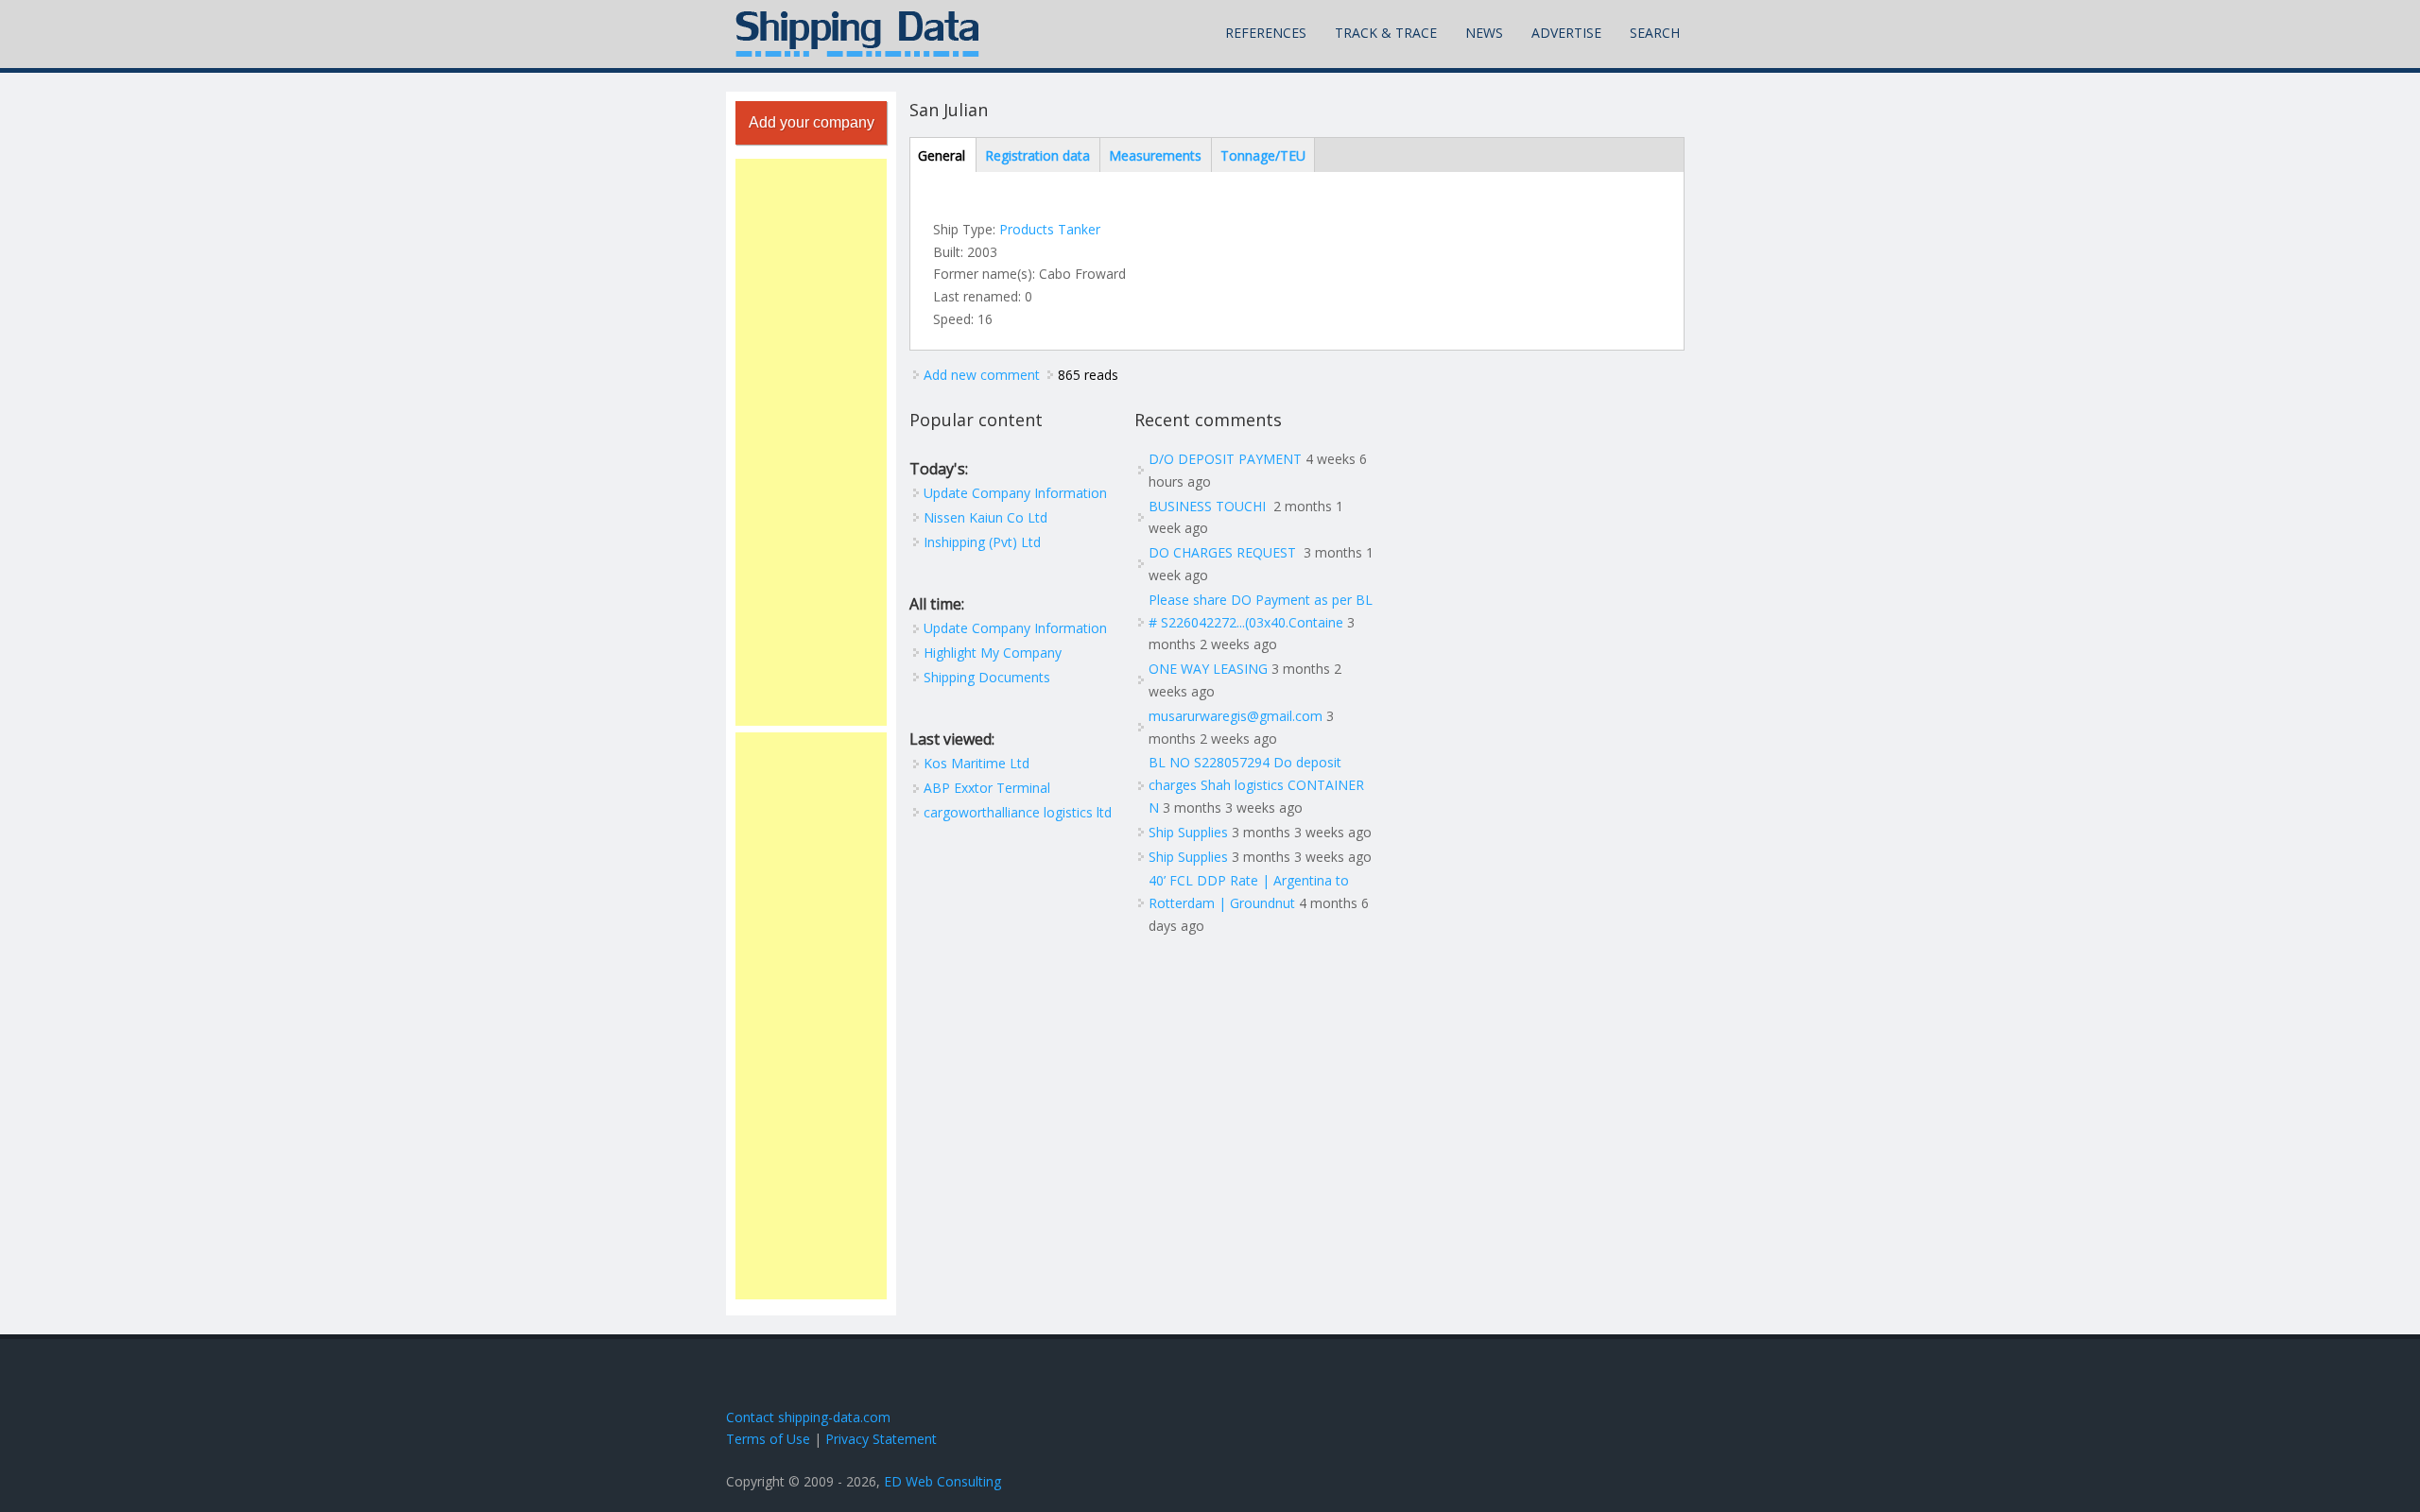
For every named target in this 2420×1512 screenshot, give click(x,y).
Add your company (812, 122)
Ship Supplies (1188, 832)
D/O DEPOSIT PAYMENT (1225, 459)
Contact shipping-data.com (808, 1417)
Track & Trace (1386, 33)
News (1484, 33)
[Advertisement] (811, 442)
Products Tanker (1050, 229)
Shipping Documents (987, 677)
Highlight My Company (993, 653)
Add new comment (982, 375)
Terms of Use (768, 1439)
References (1266, 33)
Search (1655, 33)
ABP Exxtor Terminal (987, 788)
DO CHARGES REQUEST (1224, 552)
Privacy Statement (881, 1439)
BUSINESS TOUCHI (1209, 506)
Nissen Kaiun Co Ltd (985, 517)
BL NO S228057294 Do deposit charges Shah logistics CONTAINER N (1256, 785)
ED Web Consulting (942, 1481)
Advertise (1566, 33)
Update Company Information (1015, 493)
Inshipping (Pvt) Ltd (982, 542)
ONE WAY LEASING (1208, 669)
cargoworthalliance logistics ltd (1018, 812)
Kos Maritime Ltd (977, 763)
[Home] (857, 34)
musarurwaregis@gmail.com (1236, 716)
